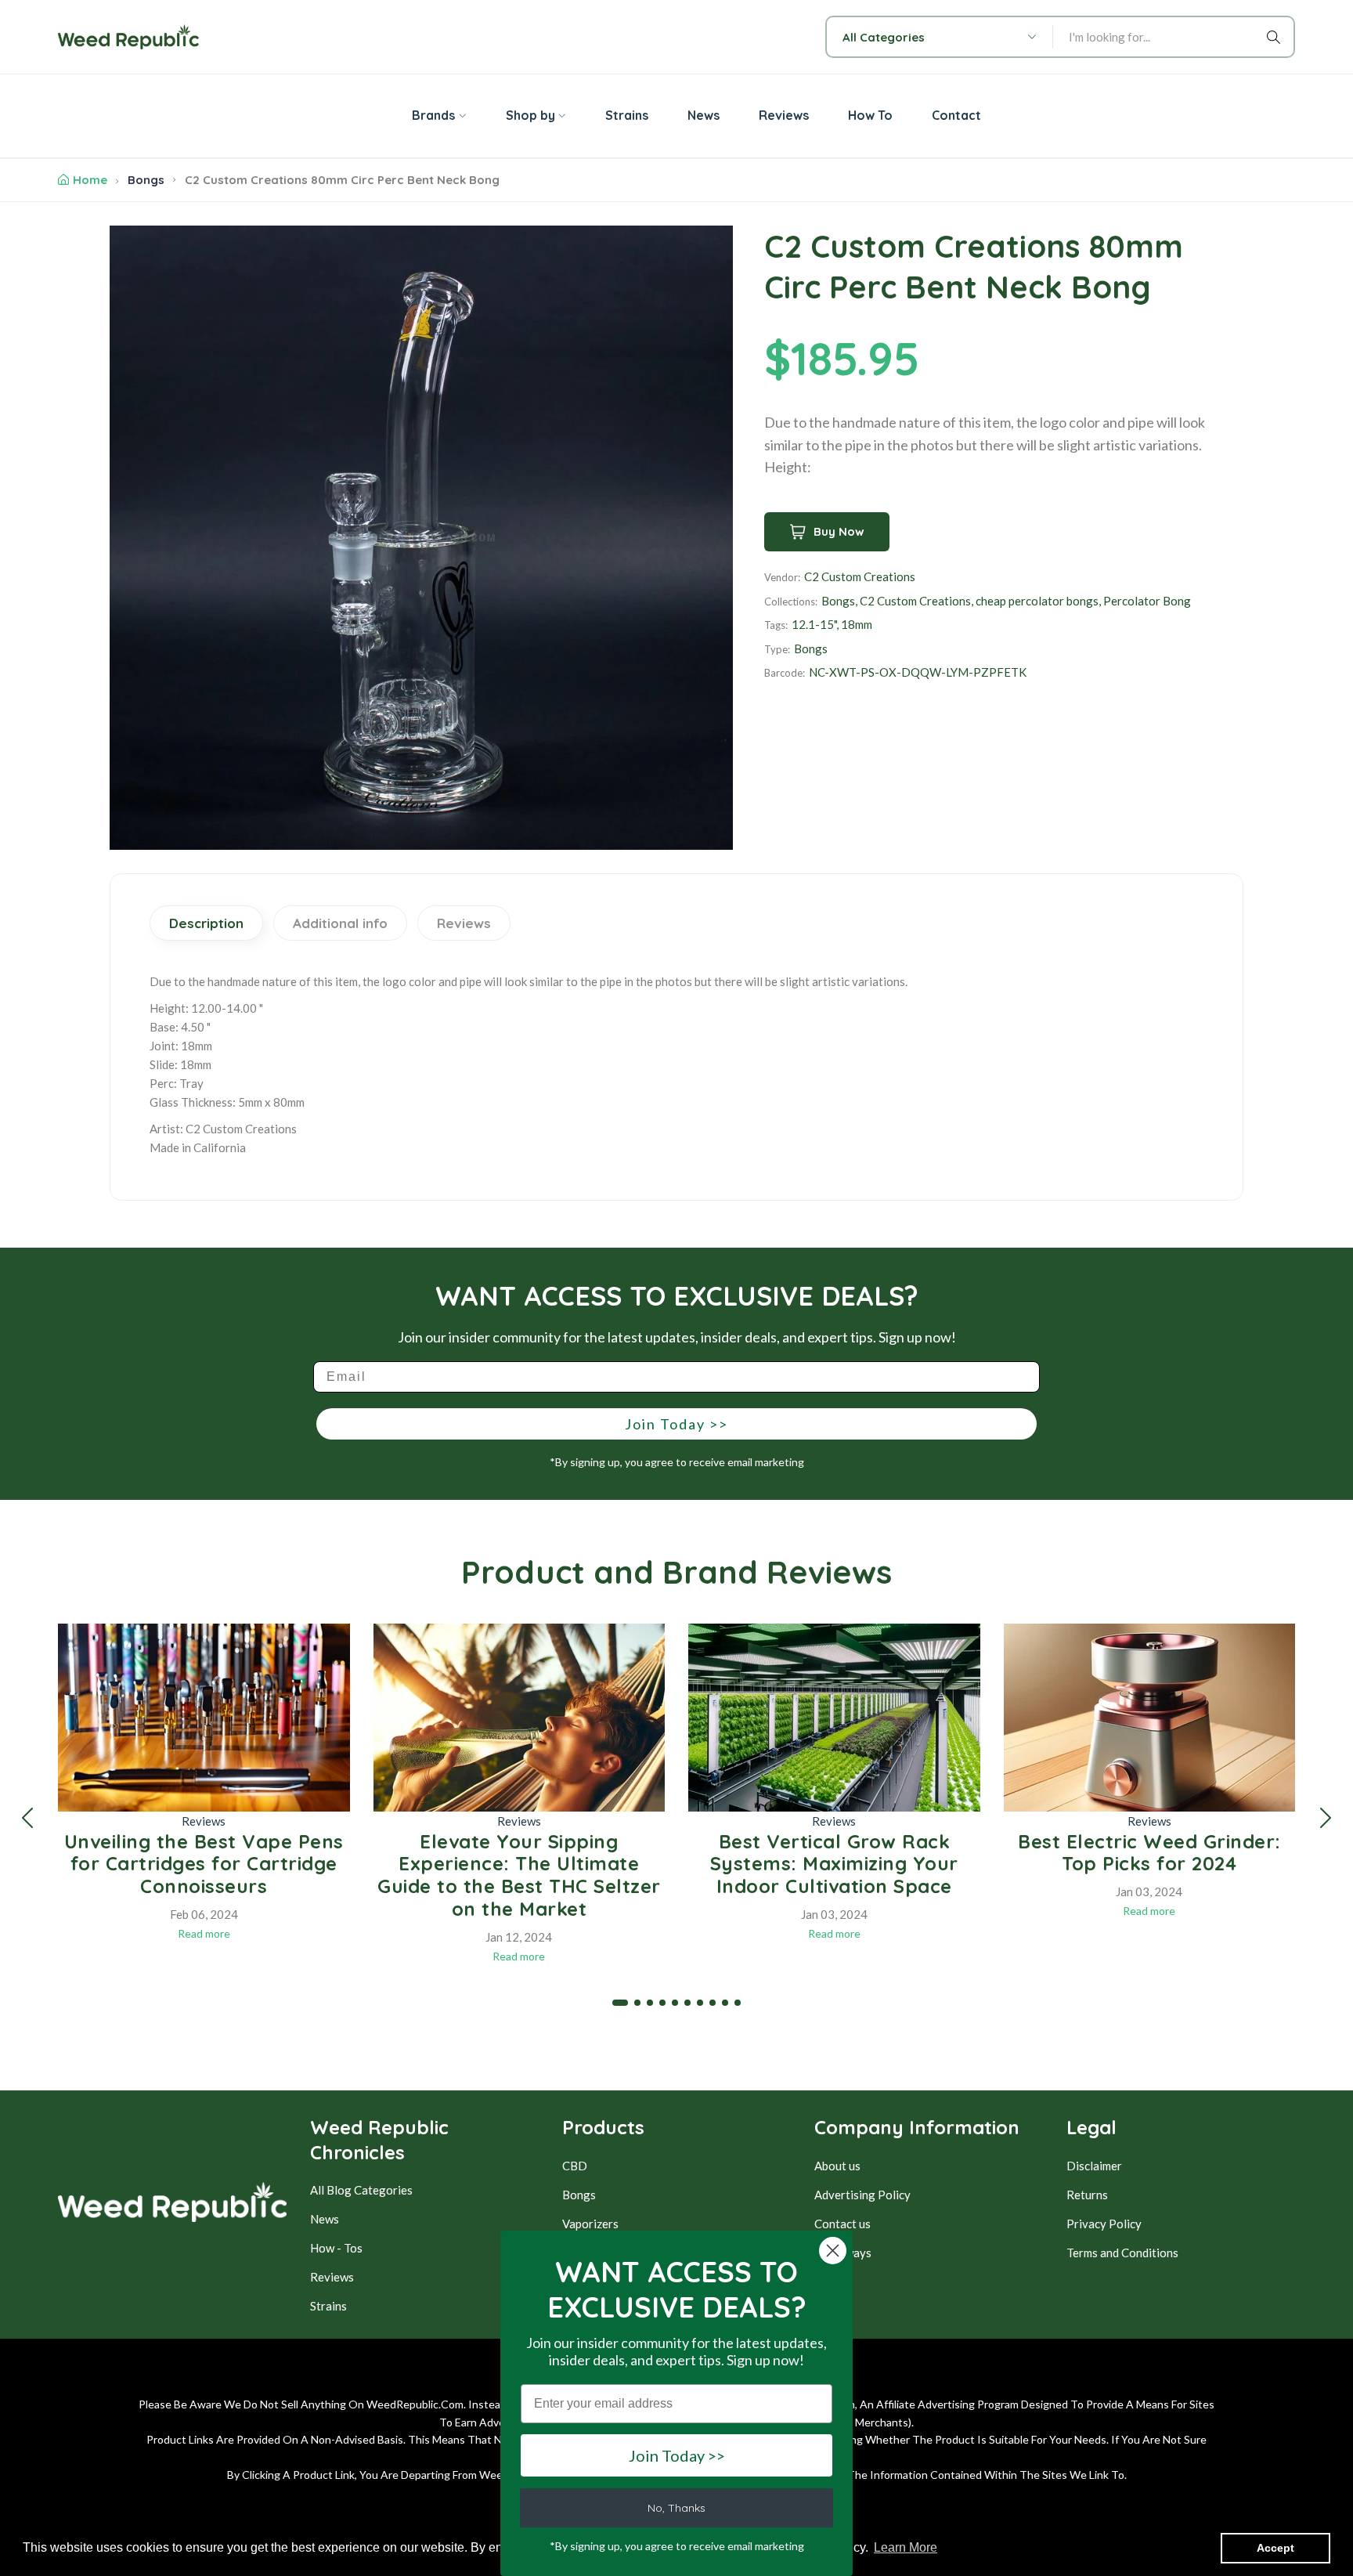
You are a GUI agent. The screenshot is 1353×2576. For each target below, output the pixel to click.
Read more (204, 1933)
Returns (1087, 2195)
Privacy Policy (1104, 2224)
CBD (575, 2166)
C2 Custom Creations (860, 576)
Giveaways (843, 2253)
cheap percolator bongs (1037, 601)
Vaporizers (590, 2224)
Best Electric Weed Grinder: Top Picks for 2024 (1149, 1853)
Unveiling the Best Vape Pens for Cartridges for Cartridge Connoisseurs (204, 1864)
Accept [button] (1275, 2548)
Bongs (146, 180)
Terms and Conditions (1122, 2253)
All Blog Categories (361, 2190)
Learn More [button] (906, 2547)
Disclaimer (1094, 2166)
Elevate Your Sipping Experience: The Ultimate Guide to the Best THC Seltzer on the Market (519, 1875)
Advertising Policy (862, 2195)
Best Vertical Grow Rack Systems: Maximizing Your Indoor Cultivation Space (834, 1864)
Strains (328, 2306)
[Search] (1276, 37)
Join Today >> (676, 1424)
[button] (27, 1818)
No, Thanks (676, 2508)
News (325, 2219)
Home (90, 180)
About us (837, 2166)
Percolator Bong (1147, 601)
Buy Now (839, 531)
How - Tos (336, 2248)
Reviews (204, 1821)
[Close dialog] (833, 2251)
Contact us (842, 2224)
